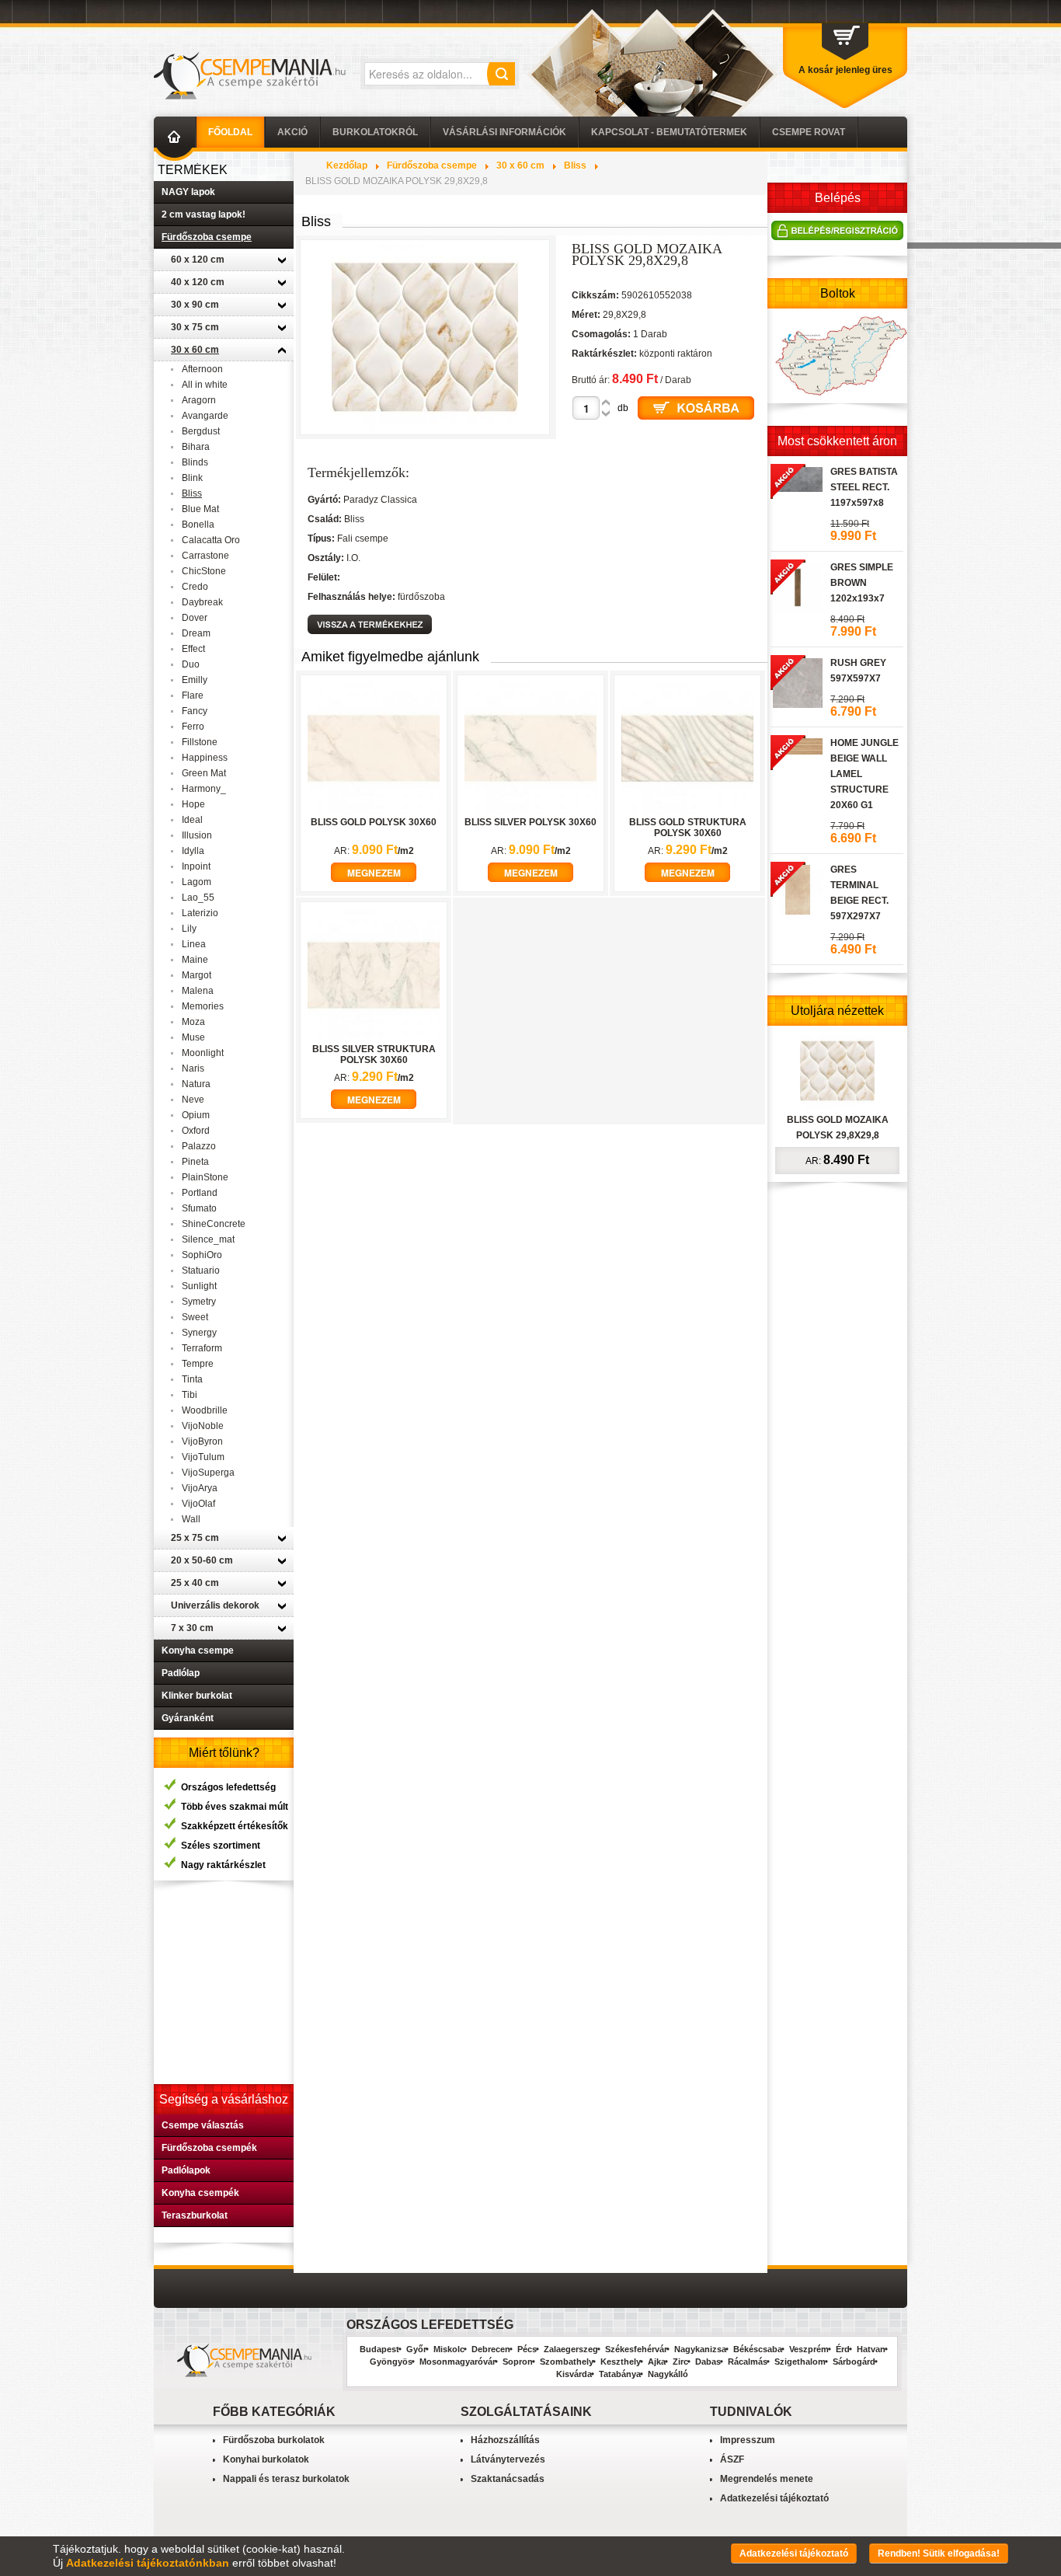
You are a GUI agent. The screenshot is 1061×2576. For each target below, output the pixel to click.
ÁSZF (732, 2459)
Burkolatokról (375, 132)
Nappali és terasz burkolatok (286, 2479)
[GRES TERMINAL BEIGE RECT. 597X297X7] (797, 887)
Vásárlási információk (504, 132)
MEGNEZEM (374, 873)
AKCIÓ (292, 132)
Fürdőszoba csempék (209, 2148)
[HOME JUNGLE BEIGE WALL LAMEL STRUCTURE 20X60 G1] (797, 744)
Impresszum (748, 2440)
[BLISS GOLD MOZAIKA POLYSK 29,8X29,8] (837, 1070)
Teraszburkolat (195, 2215)
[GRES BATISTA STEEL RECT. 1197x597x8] (797, 477)
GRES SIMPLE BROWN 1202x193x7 (862, 583)
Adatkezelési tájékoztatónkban (148, 2563)
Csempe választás (203, 2125)
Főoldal (230, 132)
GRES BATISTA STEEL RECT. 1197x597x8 (864, 487)
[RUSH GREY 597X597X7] (797, 681)
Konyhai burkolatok (266, 2459)
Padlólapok (186, 2170)
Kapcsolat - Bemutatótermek (669, 132)
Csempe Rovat (809, 132)
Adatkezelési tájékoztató (774, 2498)
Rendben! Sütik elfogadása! (939, 2553)
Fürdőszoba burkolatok (274, 2440)
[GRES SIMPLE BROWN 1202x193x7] (797, 585)
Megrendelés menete (767, 2479)
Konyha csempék (200, 2193)
